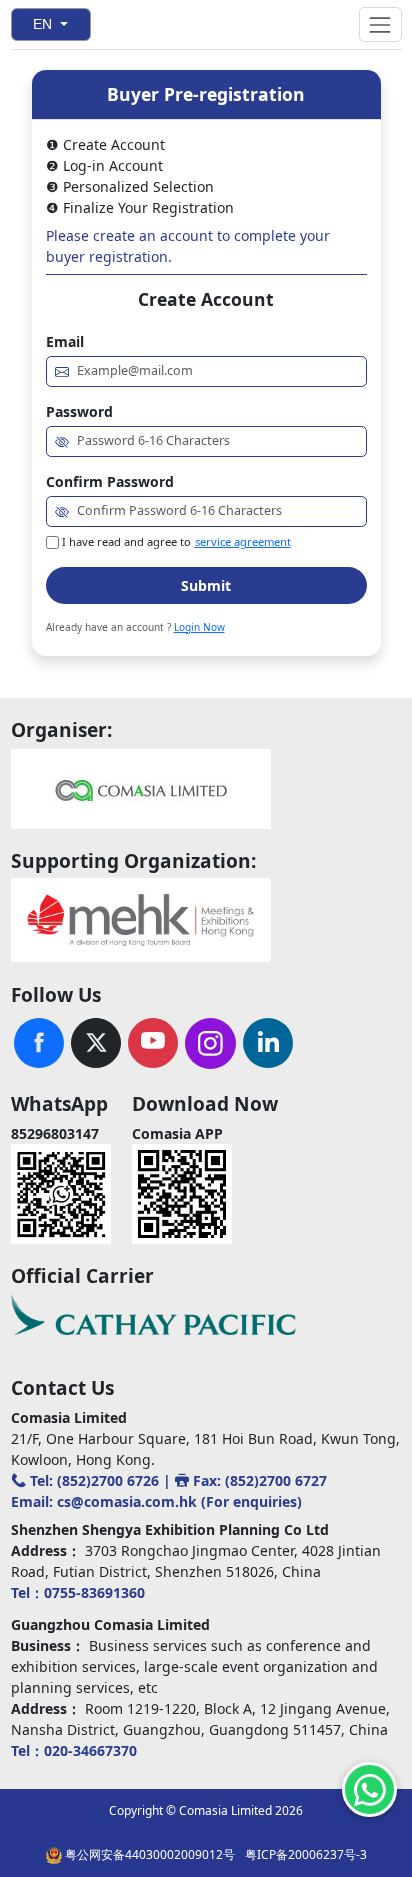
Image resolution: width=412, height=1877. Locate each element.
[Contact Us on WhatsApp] (369, 1789)
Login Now (199, 627)
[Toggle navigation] (380, 24)
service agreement (243, 541)
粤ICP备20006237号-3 (306, 1854)
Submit (206, 585)
